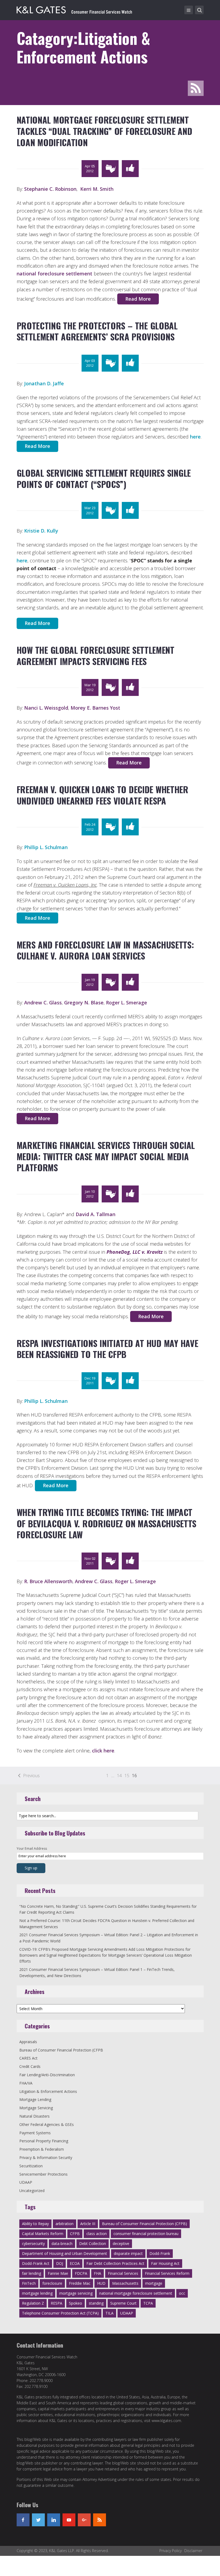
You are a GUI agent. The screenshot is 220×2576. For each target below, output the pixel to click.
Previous (31, 1776)
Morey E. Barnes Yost (95, 708)
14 (119, 1776)
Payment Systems (35, 2133)
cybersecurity (33, 2243)
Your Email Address (32, 1849)
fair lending (32, 2273)
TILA (109, 2313)
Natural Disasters (34, 2116)
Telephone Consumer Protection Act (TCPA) (60, 2313)
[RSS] (100, 2520)
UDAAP (26, 2182)
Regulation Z (33, 2303)
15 (127, 1776)
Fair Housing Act (165, 2263)
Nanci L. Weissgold (46, 708)
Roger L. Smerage (127, 1003)
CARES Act (28, 2058)
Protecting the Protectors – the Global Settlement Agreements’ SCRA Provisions (97, 331)
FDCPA (81, 2273)
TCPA (148, 2303)
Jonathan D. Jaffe (44, 383)
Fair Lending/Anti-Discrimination (47, 2075)
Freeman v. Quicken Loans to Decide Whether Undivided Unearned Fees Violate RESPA (102, 795)
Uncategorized (32, 2191)
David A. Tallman (96, 1214)
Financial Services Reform (167, 2273)
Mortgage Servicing (36, 2108)
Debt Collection (93, 2243)
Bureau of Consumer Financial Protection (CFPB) (144, 2224)
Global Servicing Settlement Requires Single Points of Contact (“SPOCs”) (104, 478)
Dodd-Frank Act (36, 2263)
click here (103, 1751)
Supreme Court (123, 2303)
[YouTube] (69, 2520)
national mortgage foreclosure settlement (136, 2293)
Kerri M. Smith (97, 189)
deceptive (121, 2243)
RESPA (56, 2303)
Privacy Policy (170, 2551)
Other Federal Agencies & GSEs (47, 2124)
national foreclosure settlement (54, 274)
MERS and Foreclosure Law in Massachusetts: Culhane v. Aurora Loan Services (105, 950)
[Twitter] (38, 2520)
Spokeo (76, 2303)
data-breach (62, 2243)
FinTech (29, 2283)
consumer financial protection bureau (146, 2234)
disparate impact (128, 2253)
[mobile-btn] (189, 10)
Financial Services (123, 2273)
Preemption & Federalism (42, 2149)
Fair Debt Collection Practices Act (115, 2263)
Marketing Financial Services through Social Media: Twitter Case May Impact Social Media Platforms (106, 1156)
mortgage (154, 2283)
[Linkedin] (54, 2520)
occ (182, 2293)
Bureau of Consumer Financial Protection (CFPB (61, 2050)
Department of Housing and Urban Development (65, 2253)
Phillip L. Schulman (46, 847)
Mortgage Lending (35, 2099)
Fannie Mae (58, 2273)
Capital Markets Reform (43, 2234)
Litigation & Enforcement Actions (48, 2091)
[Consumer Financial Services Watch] (74, 9)
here (195, 437)
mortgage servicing (76, 2293)
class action (97, 2234)
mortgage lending (37, 2293)
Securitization (31, 2166)
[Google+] (84, 2520)
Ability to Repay (35, 2224)
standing (96, 2303)
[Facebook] (23, 2520)
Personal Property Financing (44, 2141)
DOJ (60, 2263)
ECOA (75, 2263)
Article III (88, 2224)
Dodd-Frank (160, 2253)
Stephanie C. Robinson (50, 189)
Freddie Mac (80, 2283)
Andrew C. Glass (43, 1003)
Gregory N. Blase (84, 1003)
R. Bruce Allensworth (48, 1581)
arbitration (65, 2224)
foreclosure (52, 2283)
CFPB (75, 2234)
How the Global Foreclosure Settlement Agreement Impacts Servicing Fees (96, 655)
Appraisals (28, 2042)
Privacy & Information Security (46, 2158)
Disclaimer (193, 2551)
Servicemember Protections (43, 2174)
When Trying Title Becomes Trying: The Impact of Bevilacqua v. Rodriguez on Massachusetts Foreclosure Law (107, 1523)
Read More (138, 299)
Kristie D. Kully (41, 531)
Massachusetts (125, 2283)
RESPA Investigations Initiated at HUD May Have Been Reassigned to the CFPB (107, 1349)
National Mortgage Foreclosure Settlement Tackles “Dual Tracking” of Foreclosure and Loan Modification (104, 131)
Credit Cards (30, 2066)
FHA (98, 2273)
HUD (101, 2283)
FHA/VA (26, 2083)
